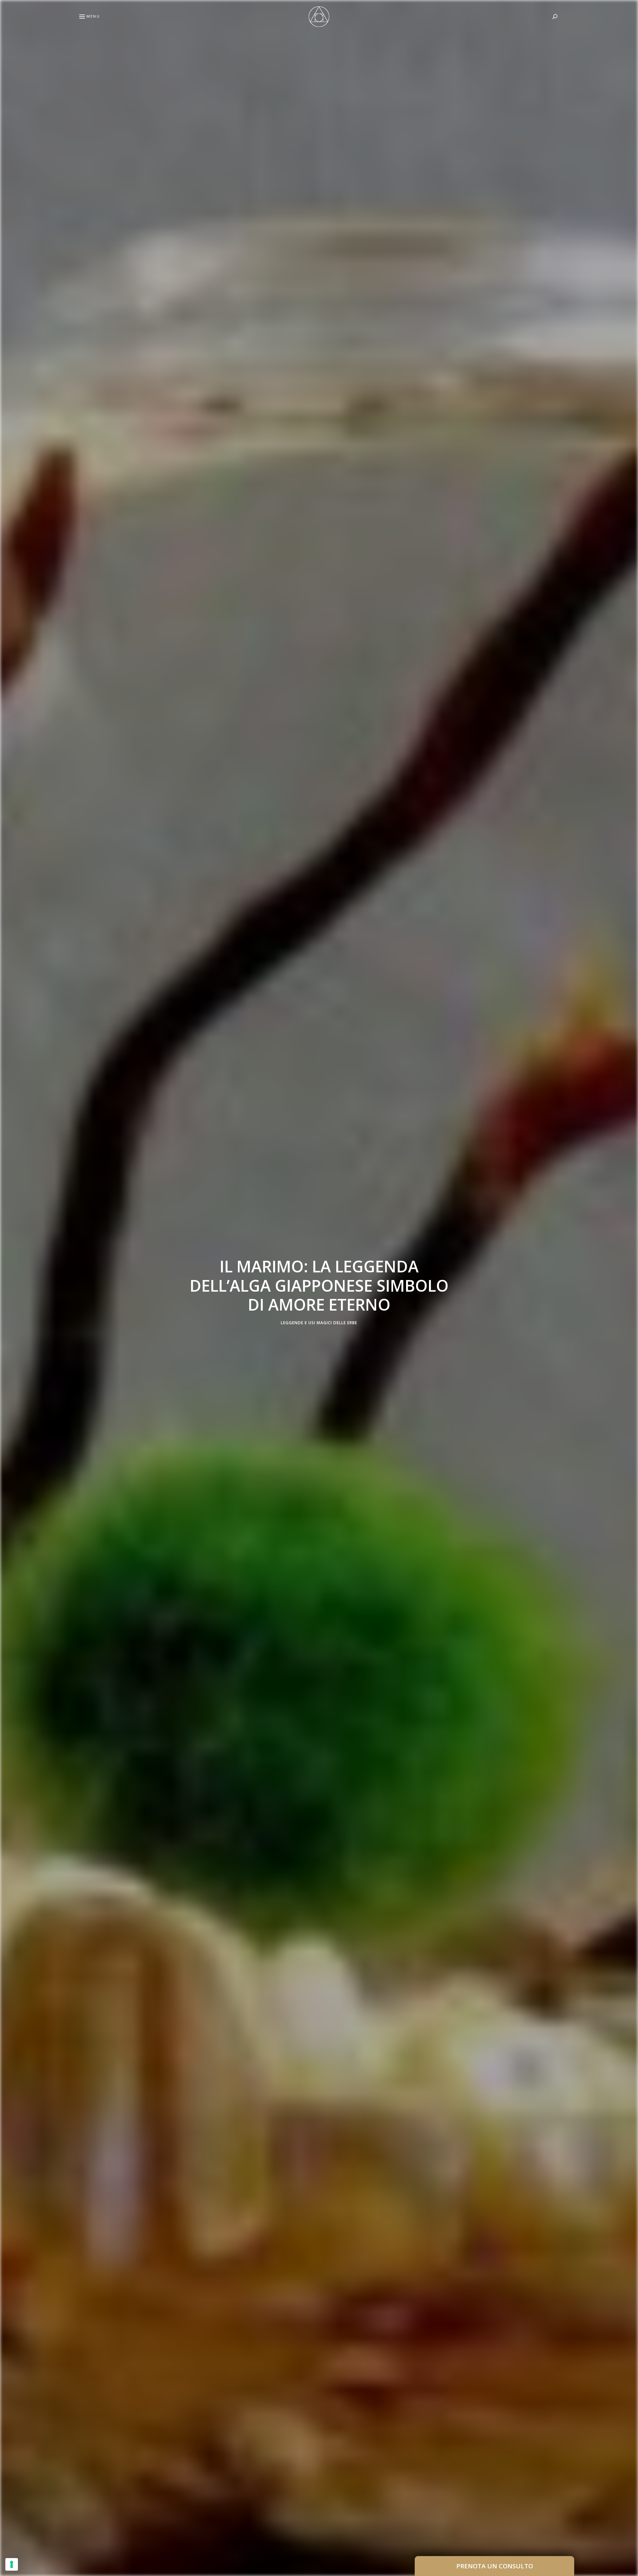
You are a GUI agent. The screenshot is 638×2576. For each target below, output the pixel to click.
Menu (93, 16)
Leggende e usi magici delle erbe (319, 1323)
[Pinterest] (8, 1288)
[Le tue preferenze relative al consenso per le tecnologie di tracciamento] (12, 2564)
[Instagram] (8, 1304)
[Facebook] (8, 1272)
